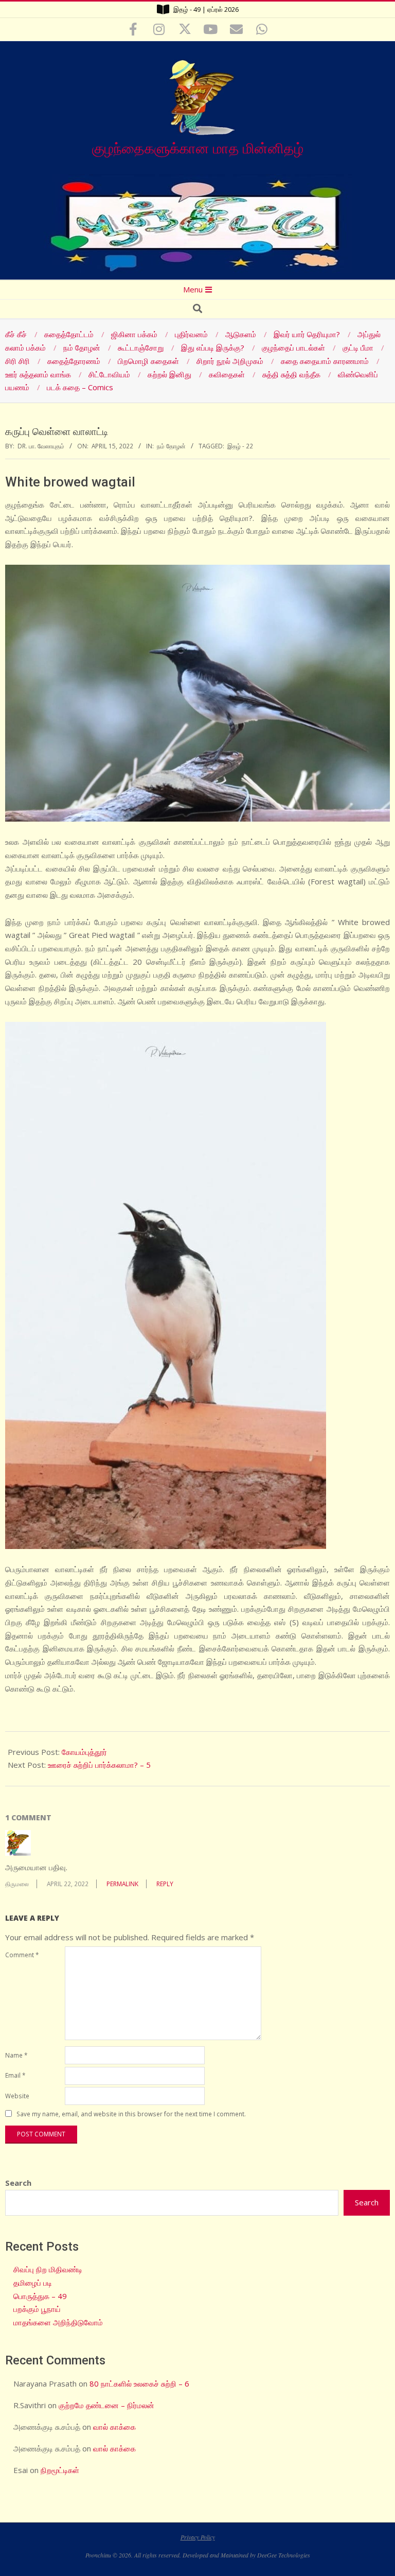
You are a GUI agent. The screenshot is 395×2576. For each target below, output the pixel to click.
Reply (165, 1884)
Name (16, 2055)
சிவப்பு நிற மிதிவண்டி (48, 2269)
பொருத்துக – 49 (40, 2296)
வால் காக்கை (114, 2427)
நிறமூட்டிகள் (60, 2470)
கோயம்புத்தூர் (84, 1752)
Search (18, 2183)
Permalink (122, 1884)
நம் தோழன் (171, 446)
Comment (22, 1955)
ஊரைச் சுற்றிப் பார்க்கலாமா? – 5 (99, 1765)
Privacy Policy (198, 2537)
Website (17, 2096)
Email (15, 2075)
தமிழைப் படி (33, 2283)
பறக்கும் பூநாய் (37, 2309)
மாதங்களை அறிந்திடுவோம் (58, 2322)
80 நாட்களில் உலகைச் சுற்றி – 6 (139, 2383)
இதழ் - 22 (240, 446)
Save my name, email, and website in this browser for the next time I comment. (131, 2114)
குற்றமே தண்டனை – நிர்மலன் (106, 2405)
